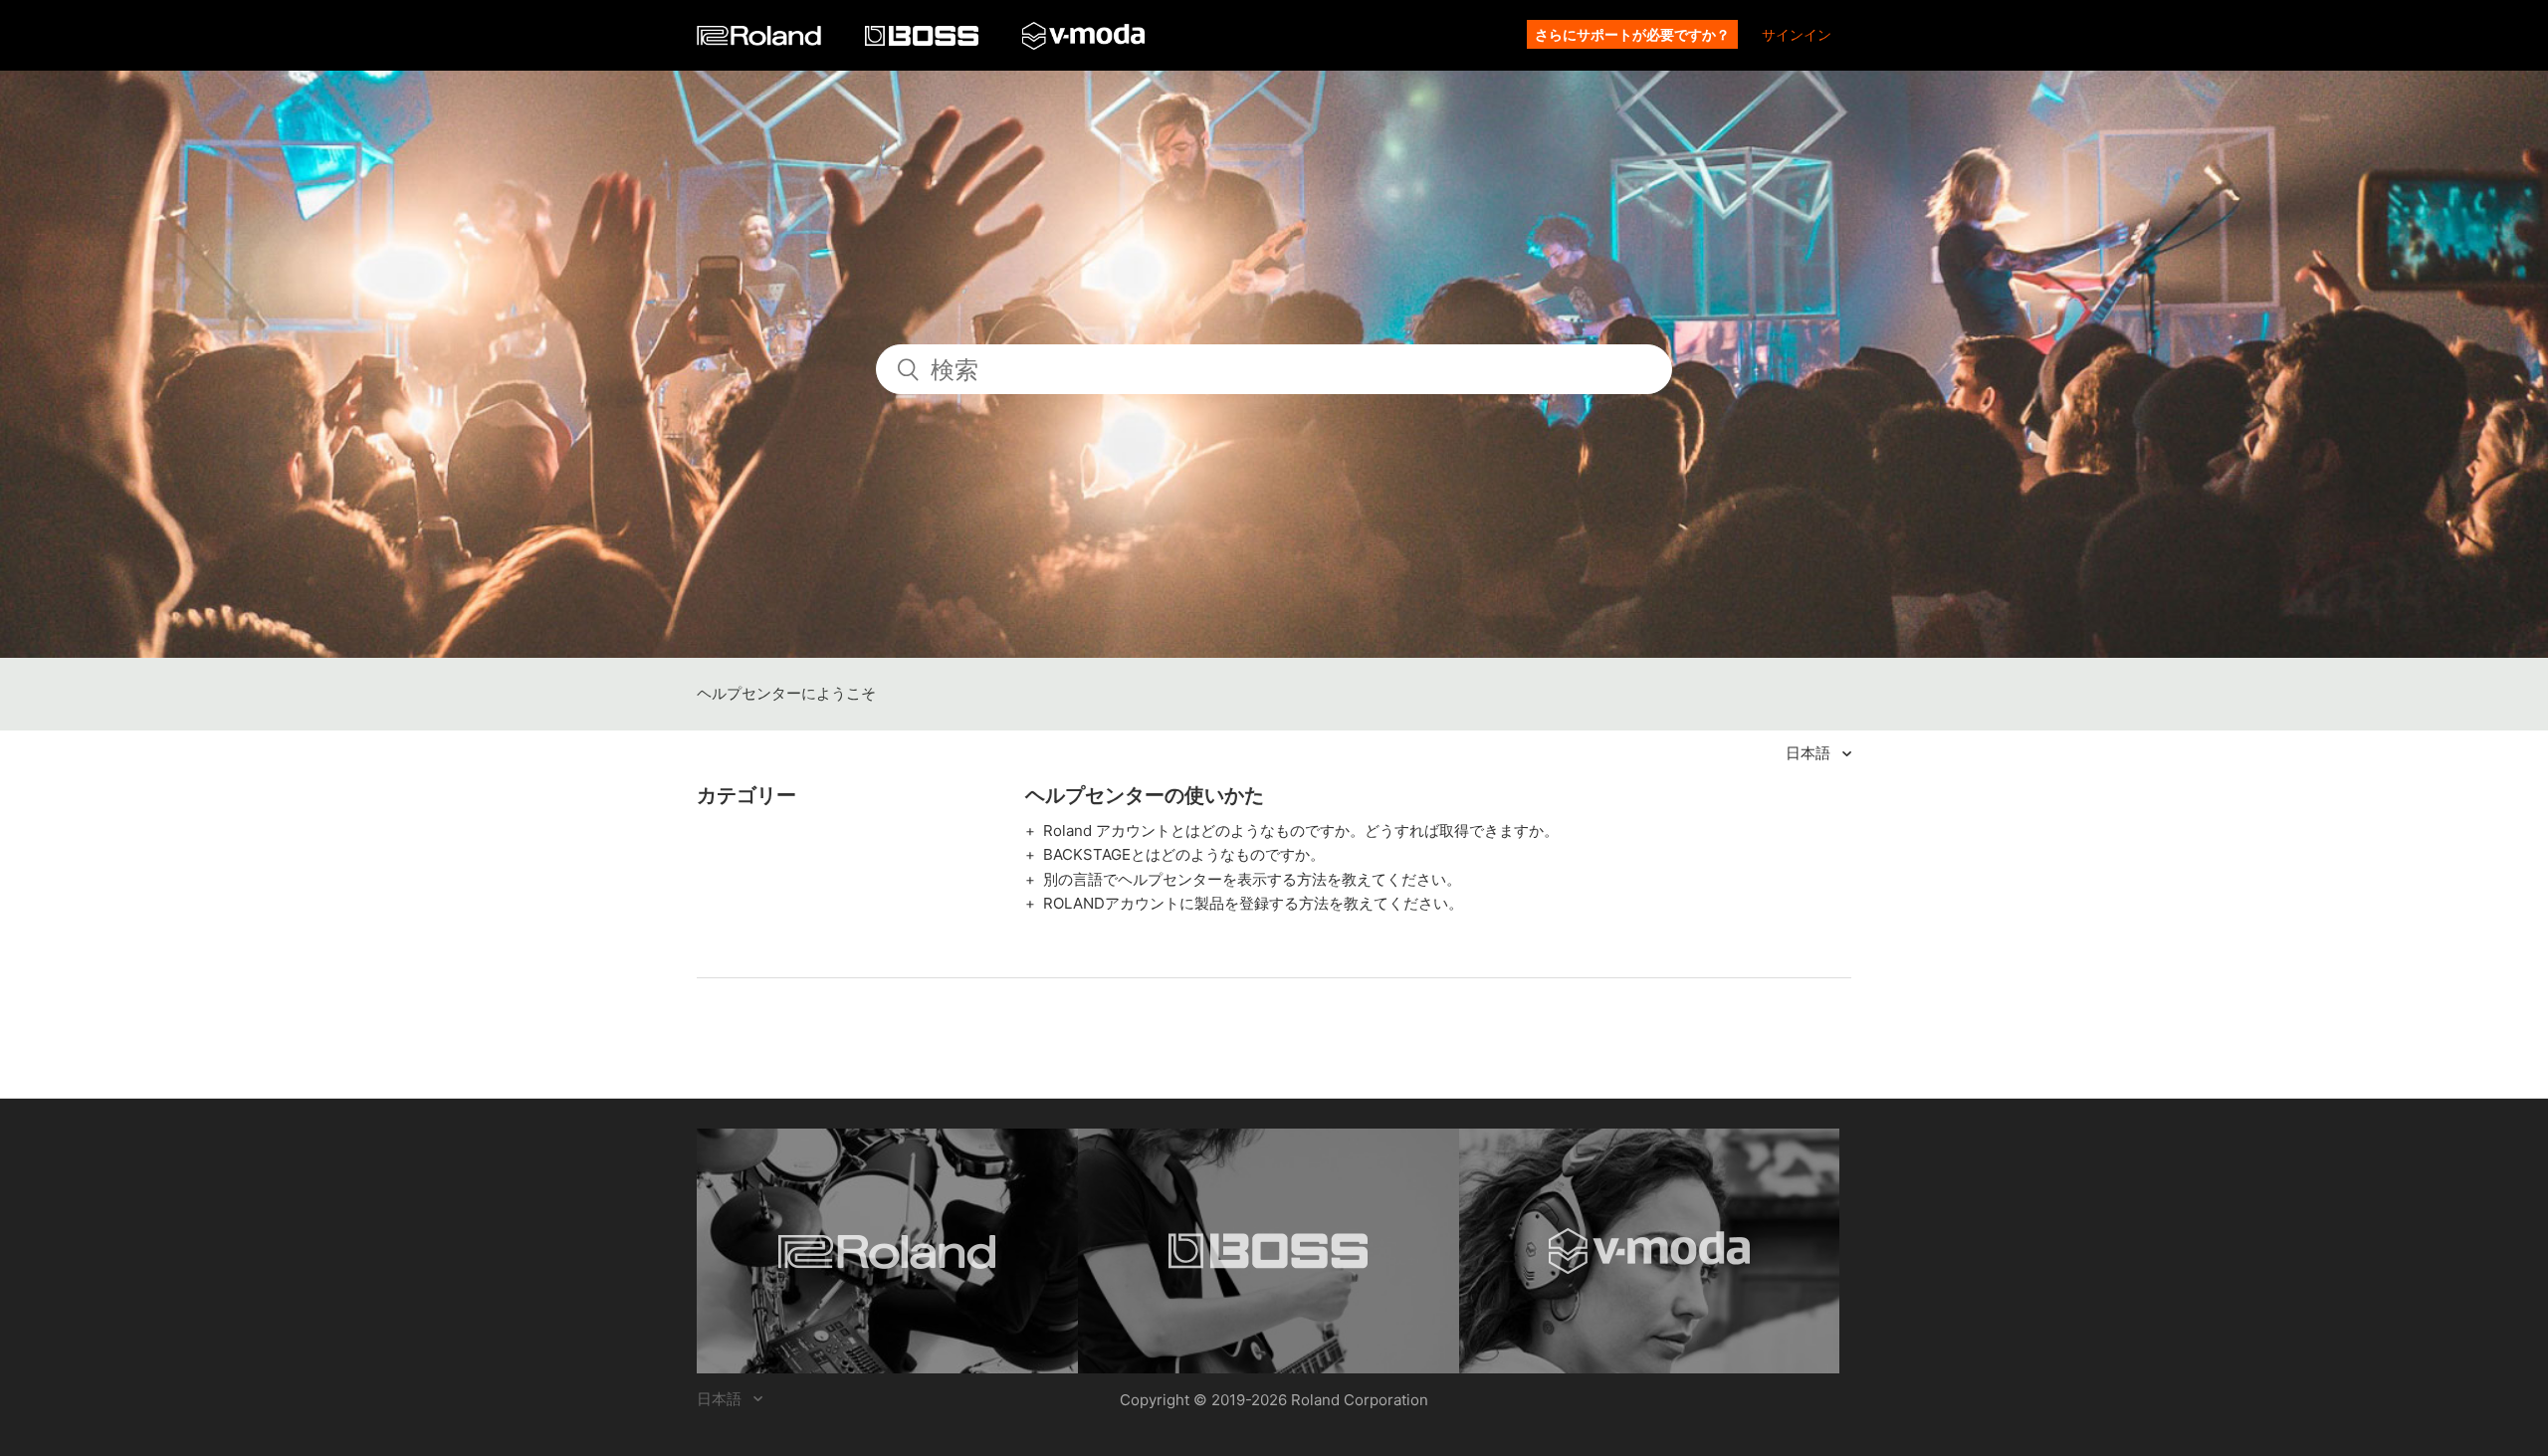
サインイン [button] (1797, 34)
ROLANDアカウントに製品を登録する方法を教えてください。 (1253, 903)
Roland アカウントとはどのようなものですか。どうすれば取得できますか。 (1301, 831)
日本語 (1810, 753)
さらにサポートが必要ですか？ (1632, 34)
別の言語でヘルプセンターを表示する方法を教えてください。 (1252, 879)
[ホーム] (761, 40)
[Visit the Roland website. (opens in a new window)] (887, 1251)
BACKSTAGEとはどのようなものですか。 (1184, 854)
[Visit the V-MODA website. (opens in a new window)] (1650, 1251)
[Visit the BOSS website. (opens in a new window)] (1269, 1251)
